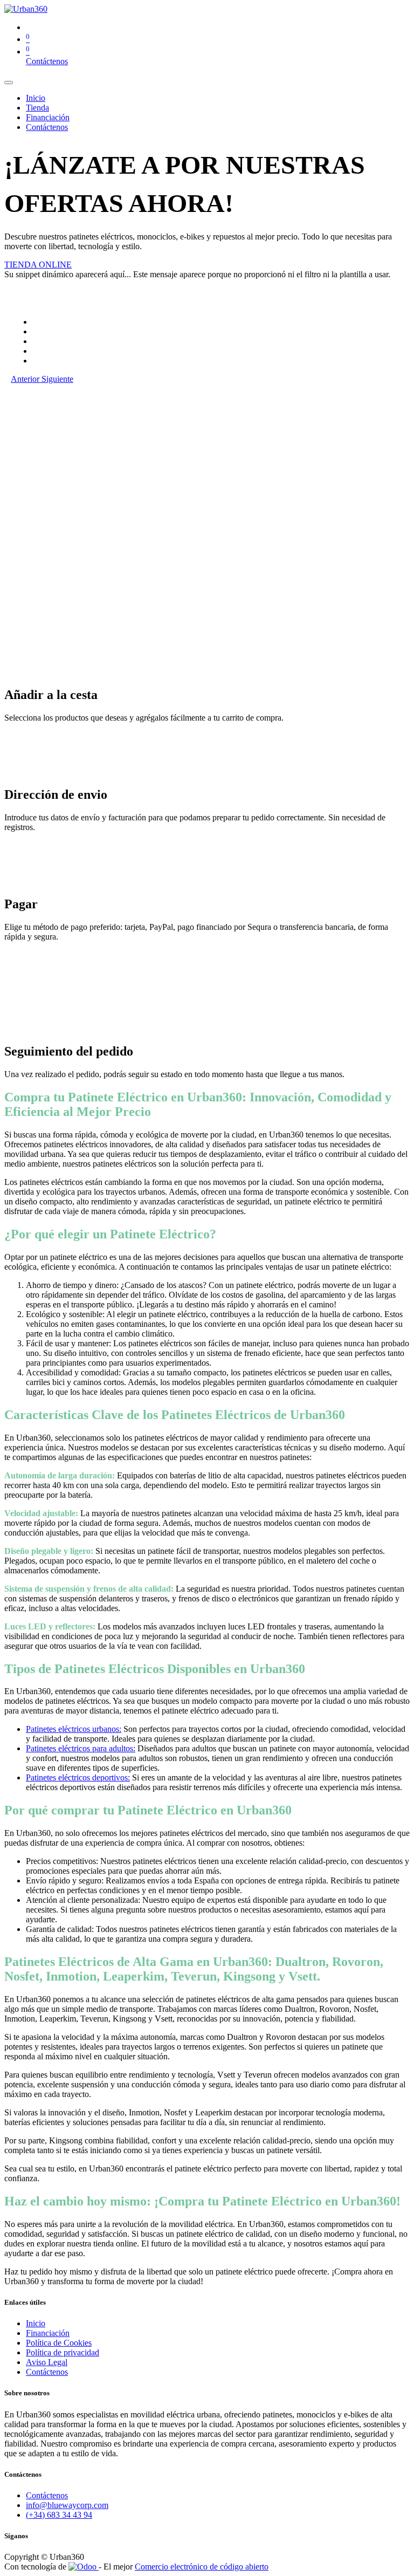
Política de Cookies (59, 2343)
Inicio (36, 2323)
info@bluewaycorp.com (67, 2505)
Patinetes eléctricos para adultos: (81, 1748)
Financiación (48, 2333)
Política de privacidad (63, 2352)
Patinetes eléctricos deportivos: (78, 1777)
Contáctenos (47, 61)
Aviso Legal (47, 2362)
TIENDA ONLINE (38, 265)
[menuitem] (36, 98)
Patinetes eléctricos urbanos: (74, 1729)
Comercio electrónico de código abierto (202, 2567)
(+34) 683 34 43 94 (59, 2515)
